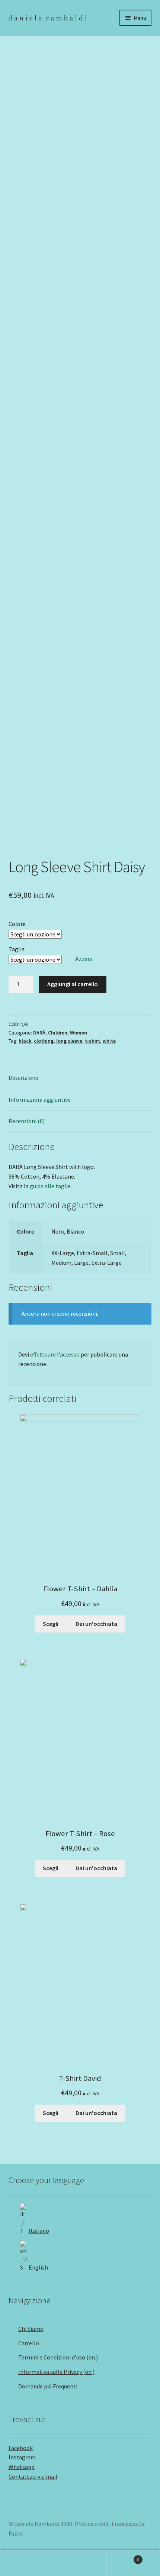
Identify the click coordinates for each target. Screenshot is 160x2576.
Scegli (51, 1624)
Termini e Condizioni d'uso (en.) (58, 2357)
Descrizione (23, 1078)
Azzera (84, 959)
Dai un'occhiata (96, 1624)
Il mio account (27, 2563)
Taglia (17, 949)
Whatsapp (22, 2467)
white (109, 1041)
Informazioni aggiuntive (40, 1099)
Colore (17, 924)
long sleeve (69, 1041)
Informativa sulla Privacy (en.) (56, 2372)
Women (79, 1033)
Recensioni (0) (27, 1121)
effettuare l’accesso (55, 1354)
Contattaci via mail (33, 2476)
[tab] (80, 1078)
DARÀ (39, 1033)
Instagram (22, 2457)
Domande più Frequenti (48, 2386)
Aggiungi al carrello (73, 984)
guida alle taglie (50, 1186)
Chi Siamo (31, 2329)
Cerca (80, 2563)
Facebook (21, 2448)
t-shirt (92, 1041)
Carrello (29, 2343)
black (25, 1041)
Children (58, 1033)
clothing (44, 1041)
